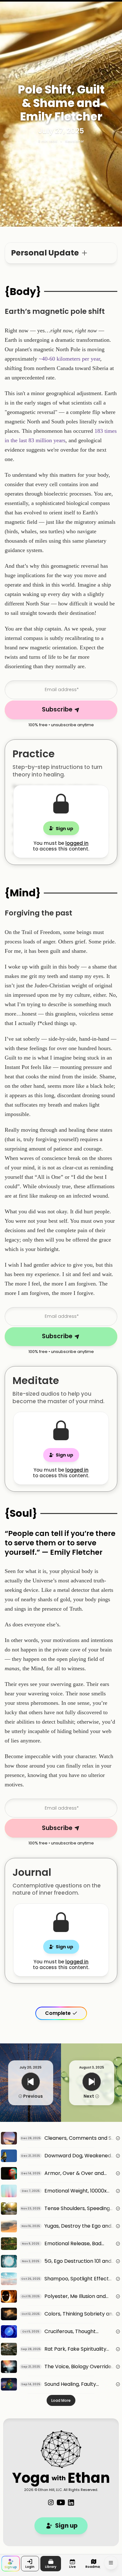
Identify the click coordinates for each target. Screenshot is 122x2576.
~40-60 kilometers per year (69, 359)
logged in (77, 843)
